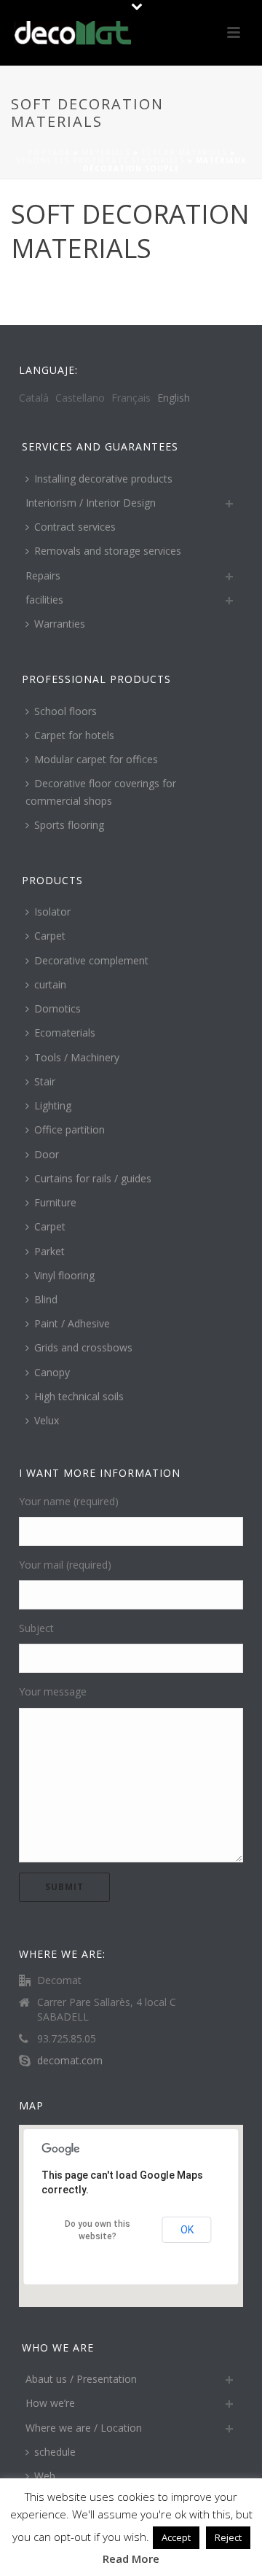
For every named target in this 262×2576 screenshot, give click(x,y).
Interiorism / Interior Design (91, 503)
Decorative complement (91, 960)
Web (45, 2476)
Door (47, 1154)
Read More (131, 2559)
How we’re (50, 2403)
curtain (50, 984)
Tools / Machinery (77, 1057)
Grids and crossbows (83, 1347)
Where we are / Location (84, 2428)
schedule (55, 2452)
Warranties (60, 624)
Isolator (52, 912)
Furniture (55, 1202)
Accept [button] (176, 2537)
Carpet (50, 936)
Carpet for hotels (74, 735)
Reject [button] (228, 2537)
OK (187, 2230)
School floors (65, 711)
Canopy (52, 1372)
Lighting (53, 1105)
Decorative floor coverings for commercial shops (101, 792)
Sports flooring (69, 825)
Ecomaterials (65, 1033)
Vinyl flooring (64, 1275)
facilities (44, 600)
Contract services (75, 527)
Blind (46, 1299)
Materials (106, 152)
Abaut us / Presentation (81, 2379)
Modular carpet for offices (96, 759)
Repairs (43, 575)
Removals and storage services (108, 551)
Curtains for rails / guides (93, 1178)
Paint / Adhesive (72, 1323)
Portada (49, 152)
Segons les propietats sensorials (100, 160)
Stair (45, 1081)
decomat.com (70, 2061)
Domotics (57, 1008)
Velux (47, 1420)
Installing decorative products (103, 479)
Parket (49, 1251)
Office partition (70, 1129)
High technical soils (79, 1396)
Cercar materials (184, 152)
